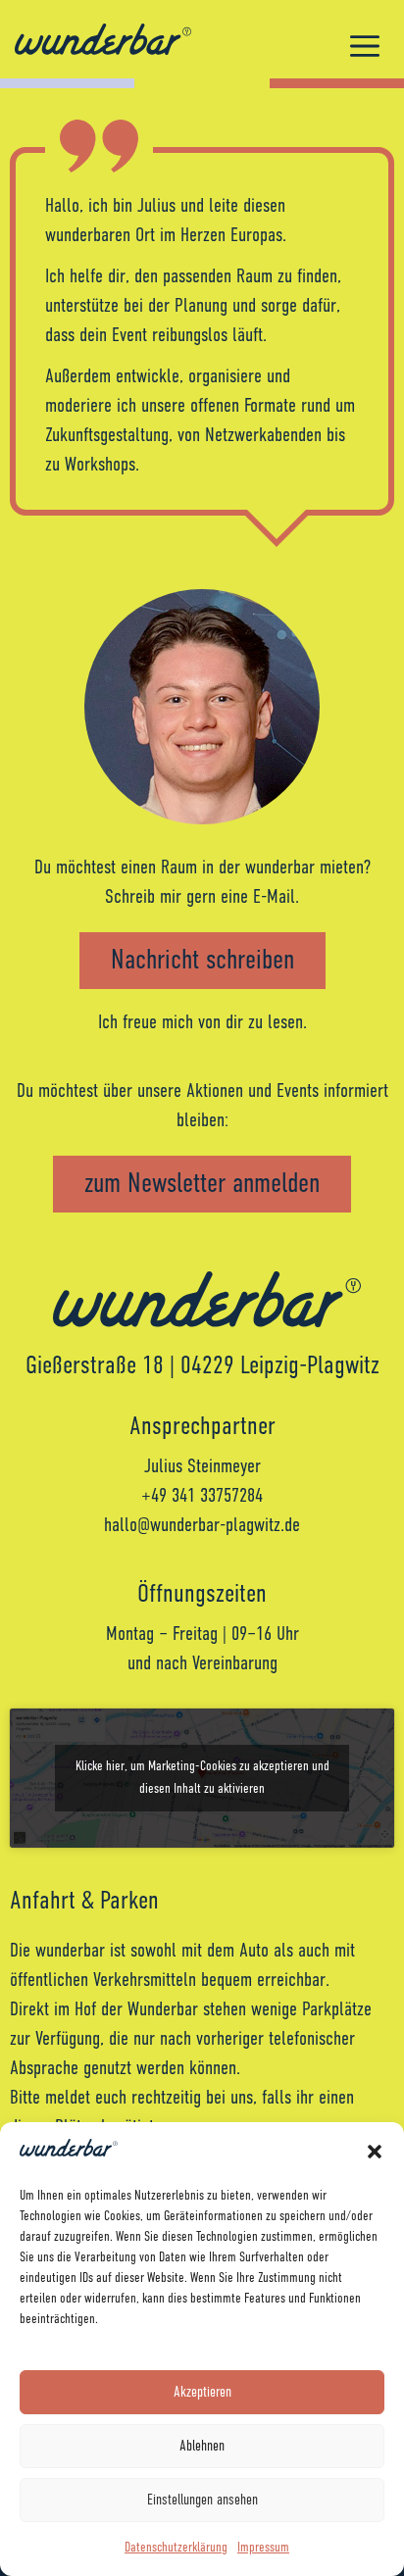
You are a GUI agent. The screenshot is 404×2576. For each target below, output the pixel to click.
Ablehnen (202, 2446)
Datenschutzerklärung (176, 2548)
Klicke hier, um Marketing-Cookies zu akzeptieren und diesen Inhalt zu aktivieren (202, 1778)
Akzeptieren (202, 2392)
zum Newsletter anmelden (202, 1184)
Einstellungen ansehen (202, 2500)
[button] (375, 2152)
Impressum (263, 2548)
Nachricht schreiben (202, 961)
